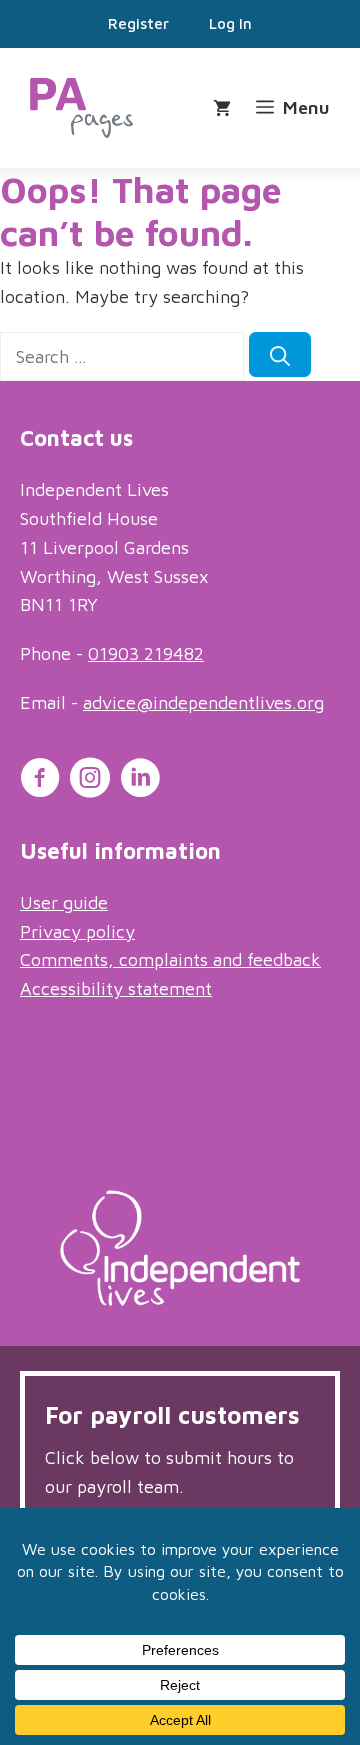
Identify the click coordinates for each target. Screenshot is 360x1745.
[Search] (280, 354)
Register (138, 23)
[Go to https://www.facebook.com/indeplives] (40, 781)
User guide (64, 902)
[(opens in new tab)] (180, 1299)
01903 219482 (146, 653)
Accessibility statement (116, 988)
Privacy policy (77, 931)
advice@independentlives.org (203, 702)
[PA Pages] (81, 108)
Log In (230, 23)
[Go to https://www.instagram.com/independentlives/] (90, 781)
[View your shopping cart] (224, 108)
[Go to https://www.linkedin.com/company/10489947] (140, 781)
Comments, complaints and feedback (170, 959)
